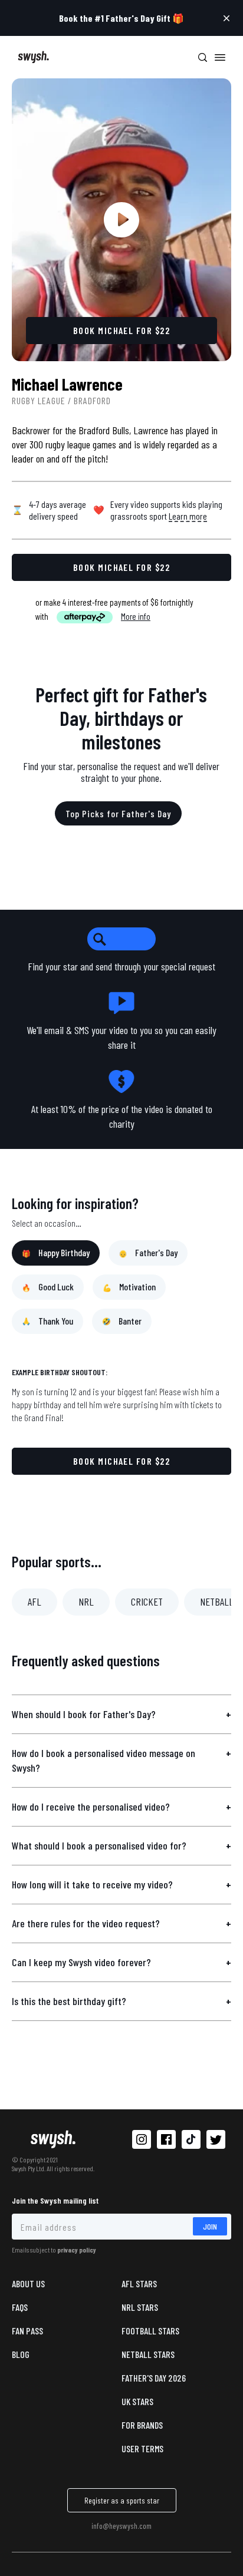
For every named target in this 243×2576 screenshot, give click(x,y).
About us (28, 2283)
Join (210, 2226)
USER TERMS (142, 2448)
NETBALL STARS (148, 2354)
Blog (21, 2354)
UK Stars (137, 2401)
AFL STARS (139, 2283)
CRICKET (147, 1601)
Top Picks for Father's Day (118, 813)
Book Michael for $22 (121, 1461)
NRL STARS (140, 2307)
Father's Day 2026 (154, 2378)
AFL (35, 1601)
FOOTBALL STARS (150, 2331)
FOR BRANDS (142, 2425)
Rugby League (39, 400)
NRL (86, 1601)
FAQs (20, 2307)
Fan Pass (27, 2331)
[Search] (202, 57)
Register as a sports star (122, 2500)
